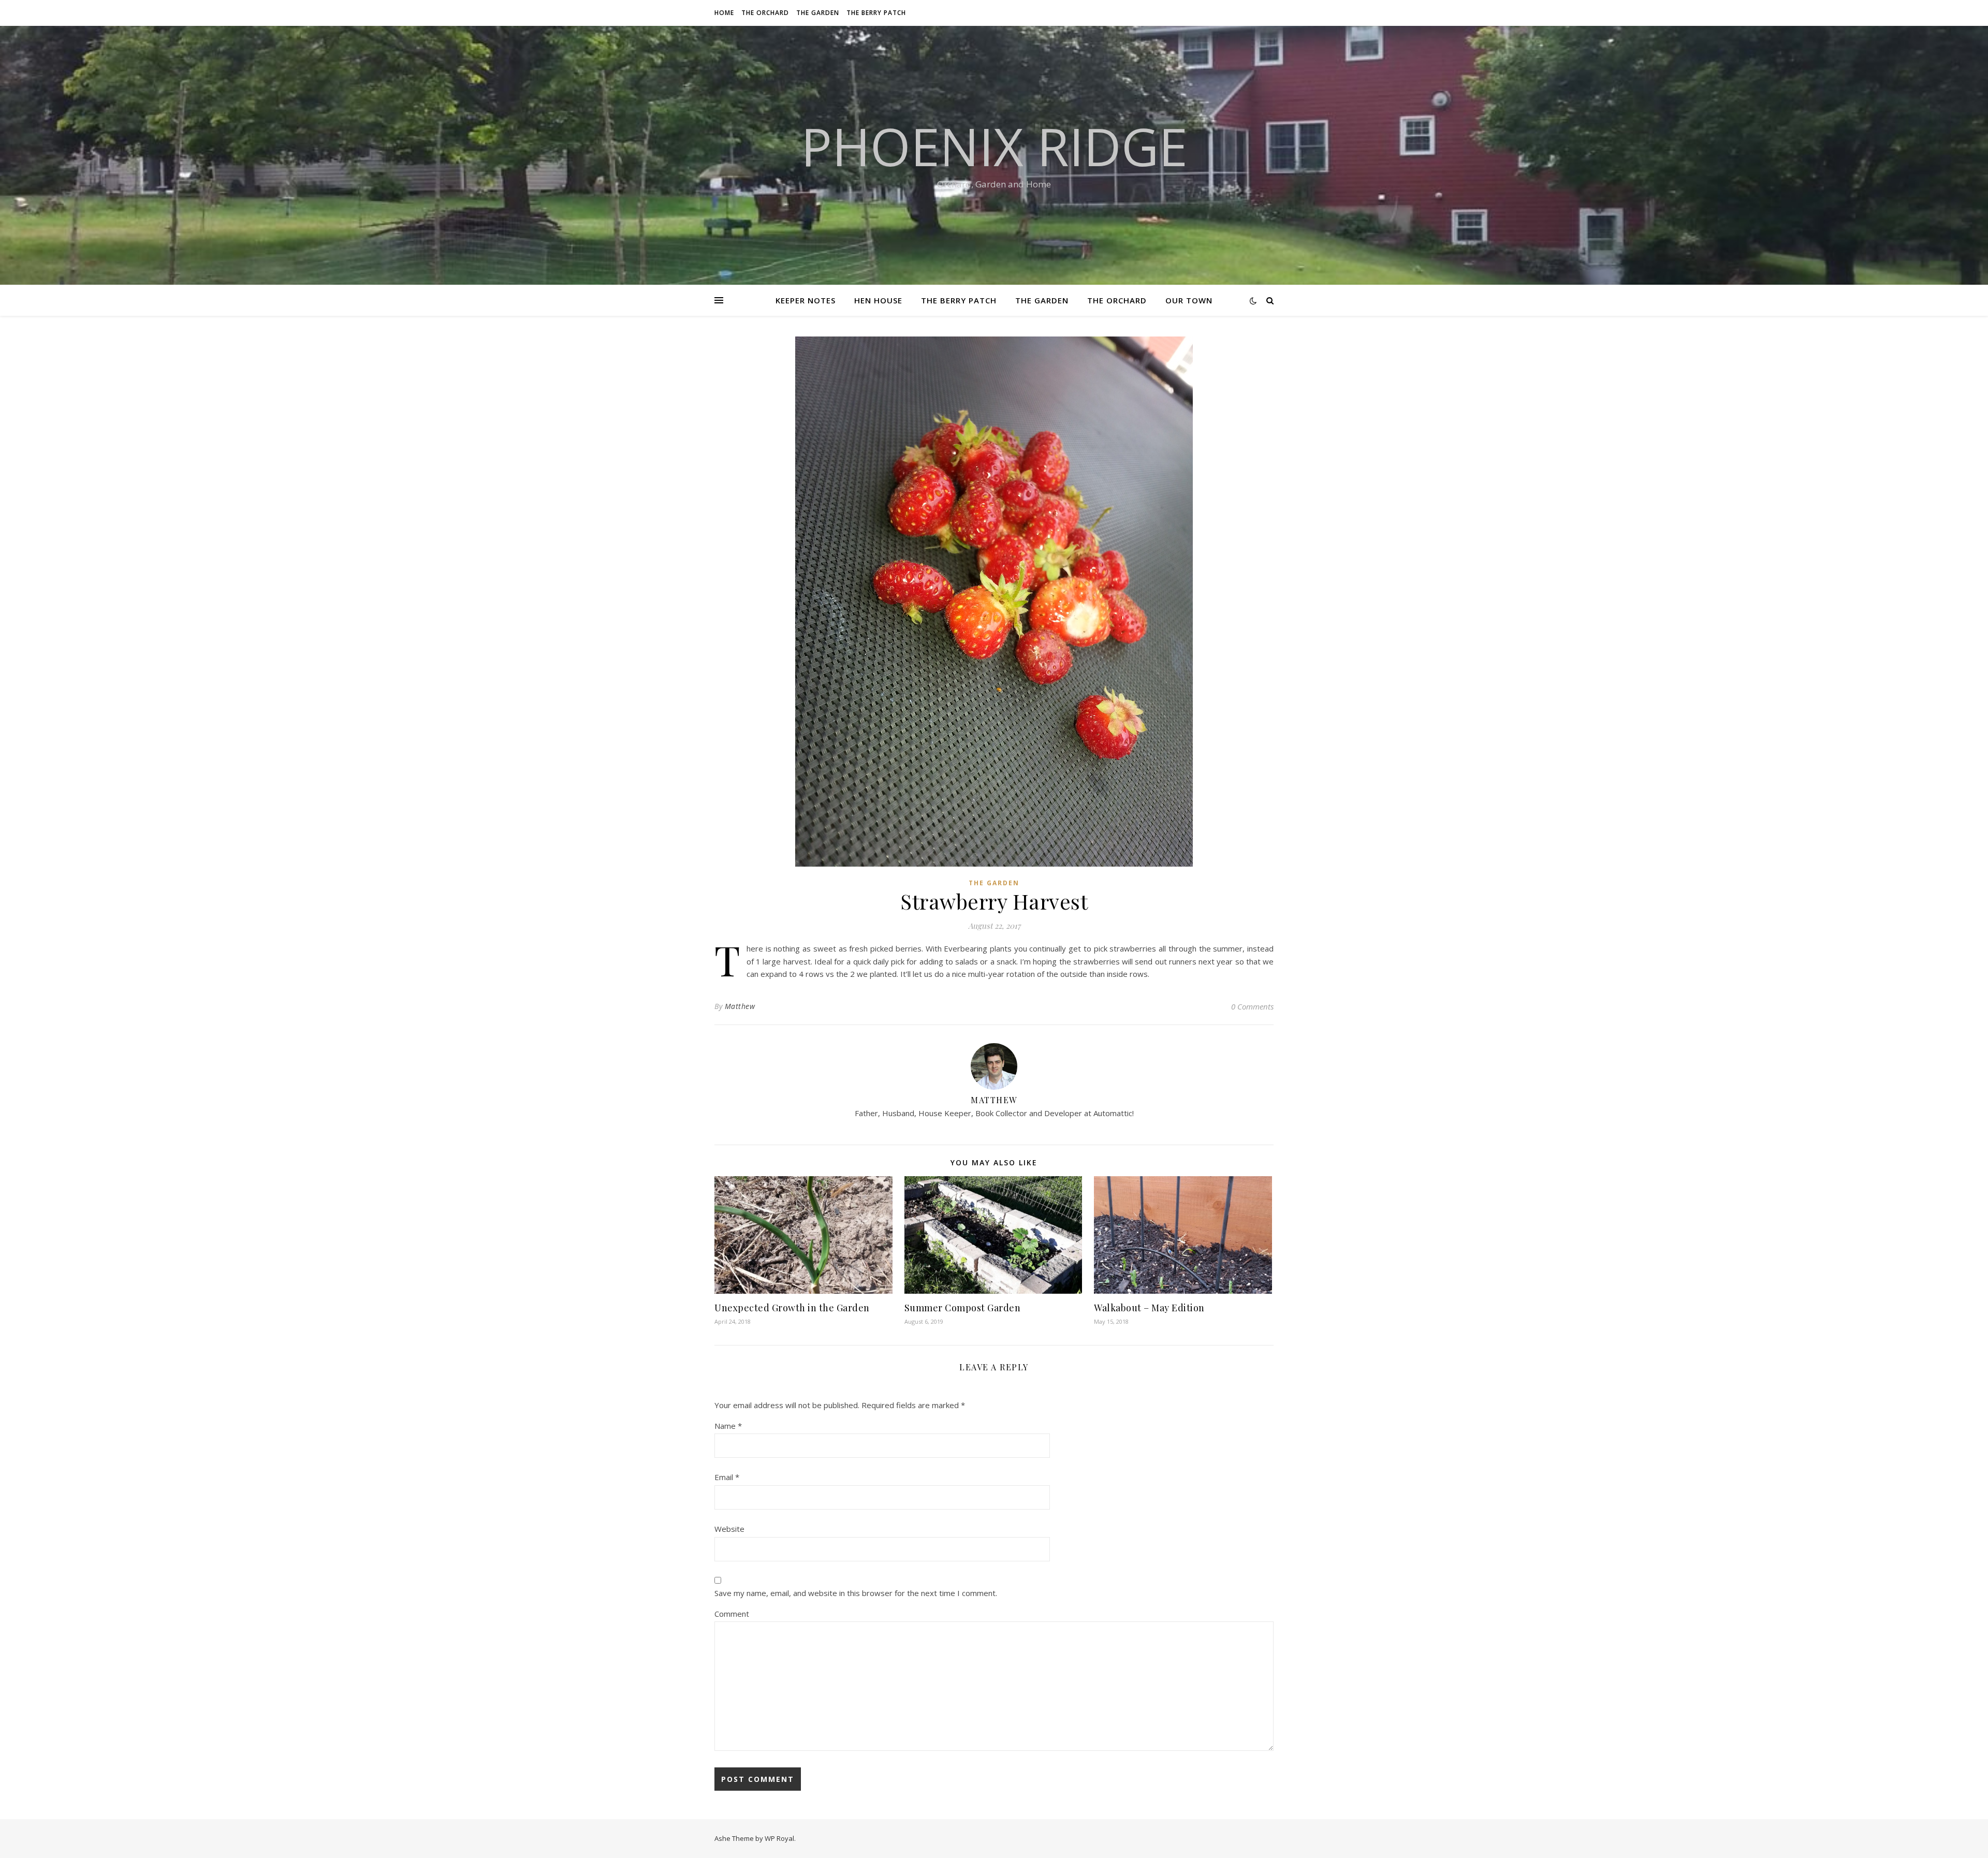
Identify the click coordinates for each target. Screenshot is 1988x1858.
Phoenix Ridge (994, 146)
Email (727, 1477)
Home (724, 13)
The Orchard (765, 13)
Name (728, 1426)
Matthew (740, 1006)
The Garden (818, 13)
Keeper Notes (806, 300)
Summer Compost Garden (963, 1308)
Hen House (878, 300)
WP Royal (779, 1838)
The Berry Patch (876, 13)
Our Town (1189, 300)
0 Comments (1252, 1006)
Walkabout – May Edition (1149, 1308)
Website (729, 1529)
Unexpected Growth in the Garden (792, 1308)
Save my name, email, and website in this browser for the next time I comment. (856, 1593)
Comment (732, 1614)
